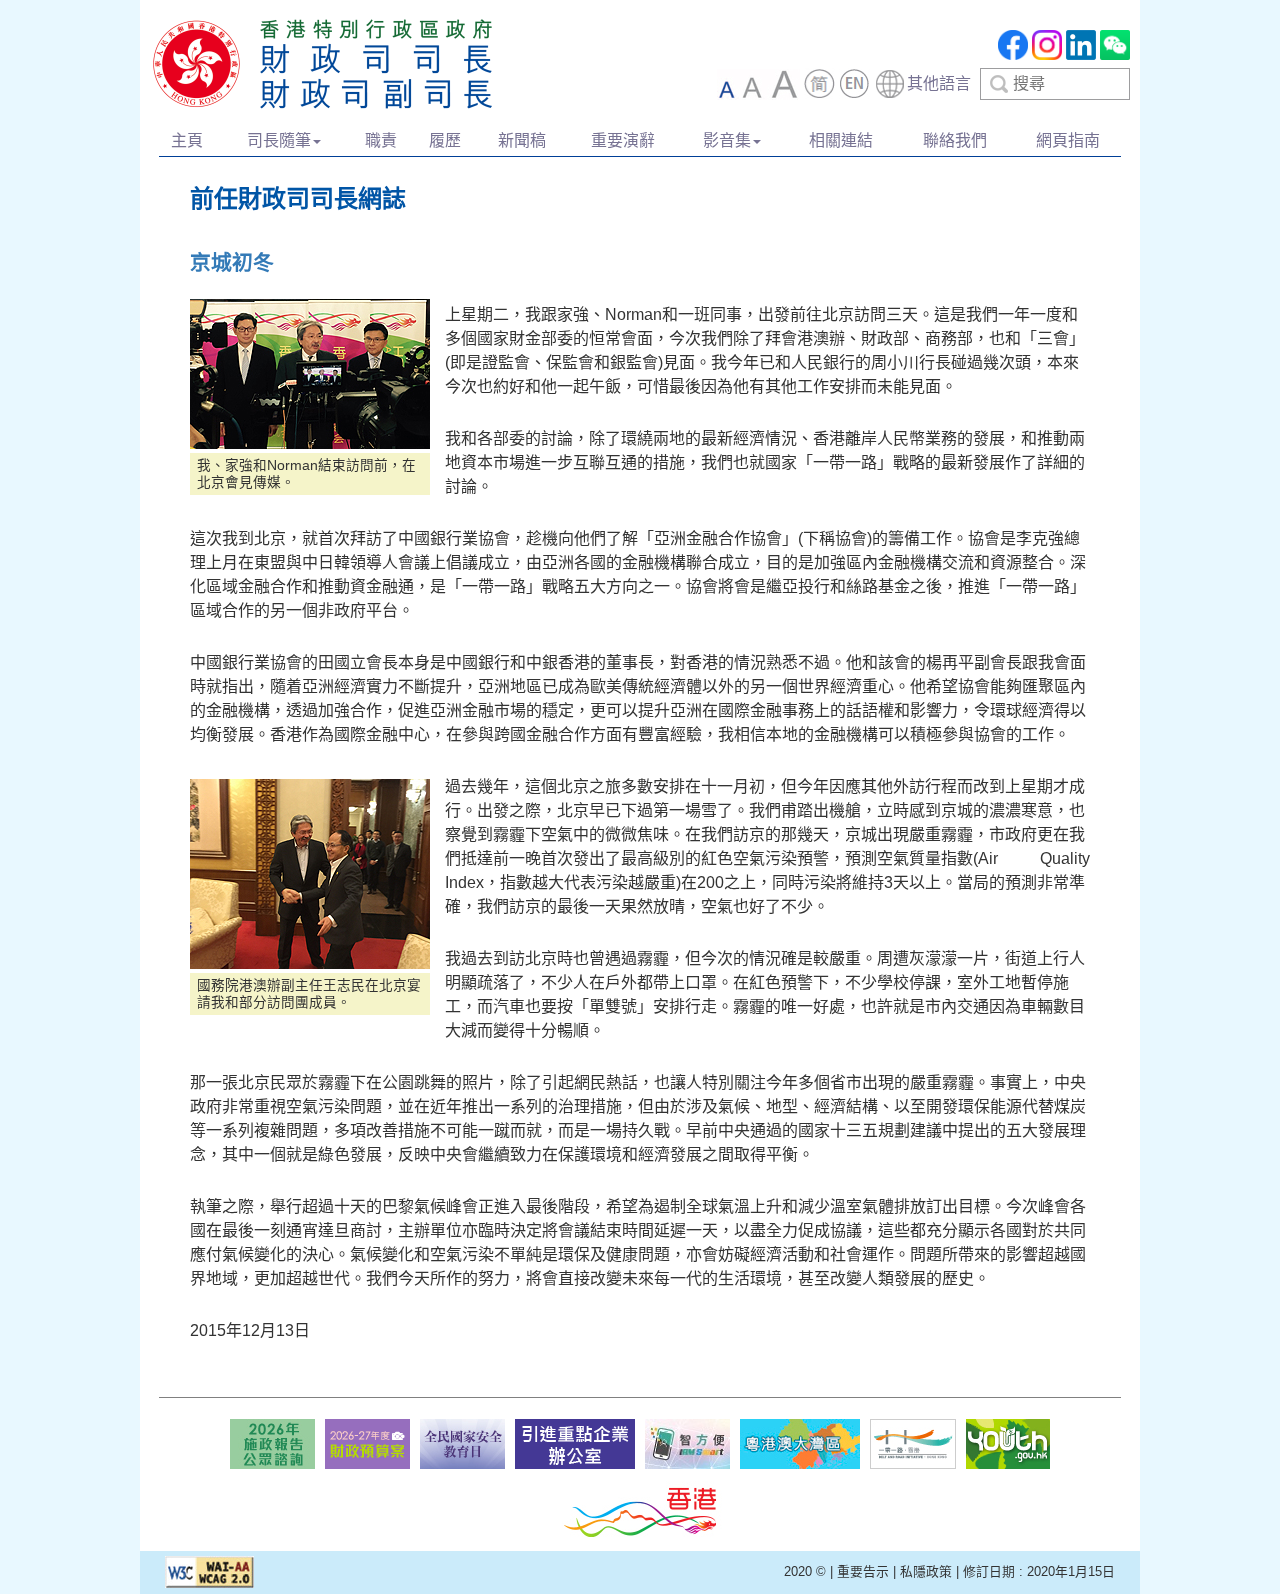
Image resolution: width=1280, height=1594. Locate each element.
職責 (381, 140)
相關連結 (841, 140)
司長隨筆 (279, 140)
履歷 (445, 140)
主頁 (187, 140)
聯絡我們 (955, 140)
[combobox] (922, 84)
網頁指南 (1068, 140)
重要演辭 (623, 140)
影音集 (727, 140)
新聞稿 (522, 140)
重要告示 (863, 1571)
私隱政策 (926, 1571)
